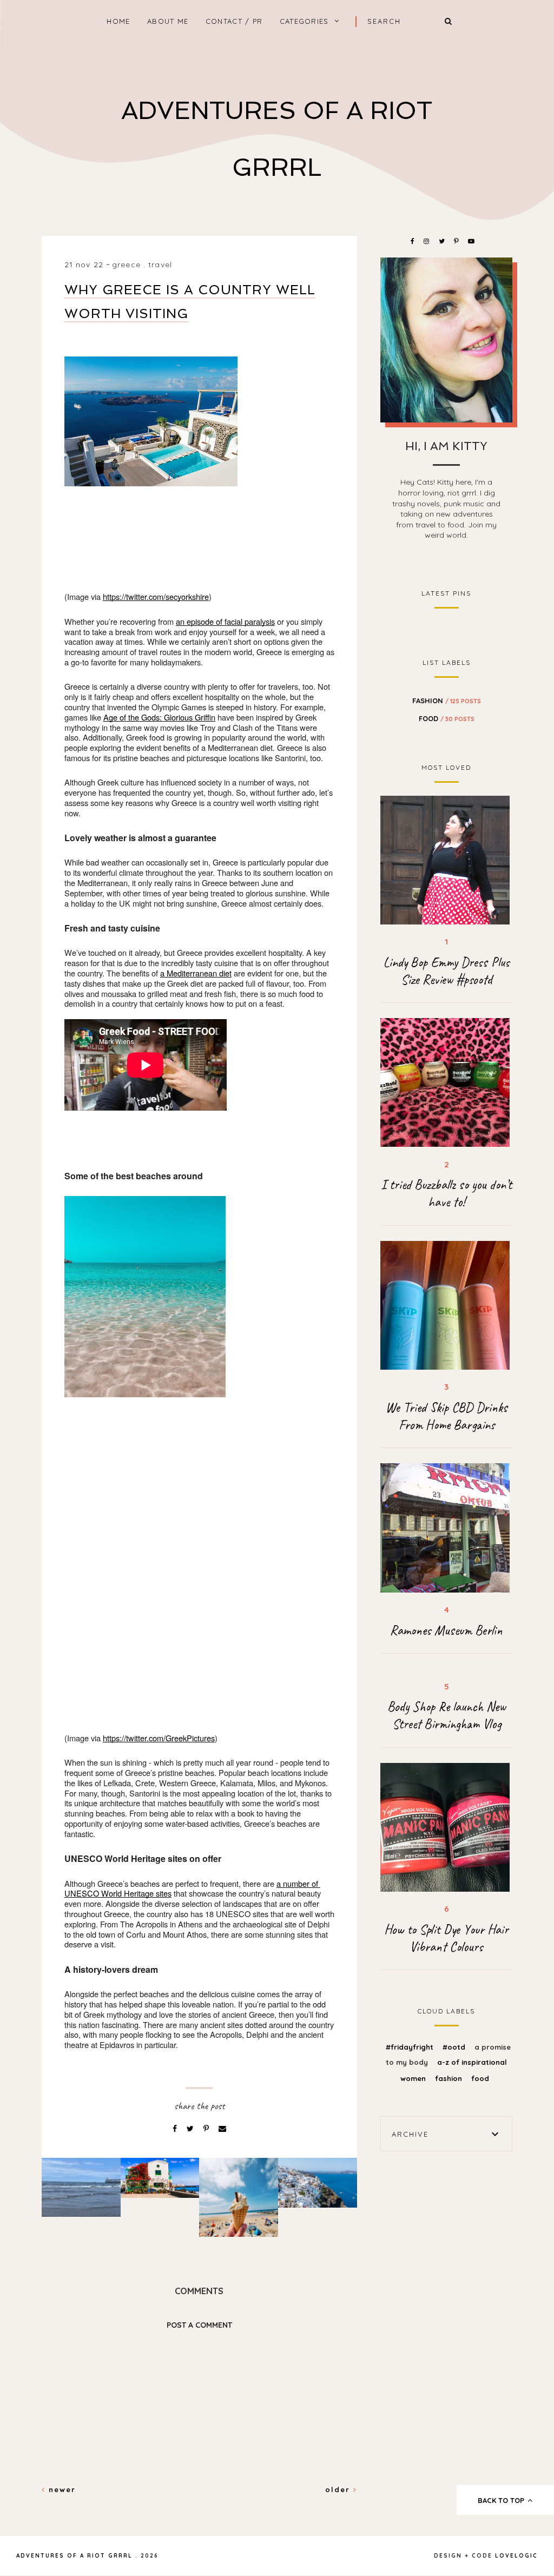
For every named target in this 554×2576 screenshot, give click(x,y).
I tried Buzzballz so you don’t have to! (446, 1193)
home (118, 21)
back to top (502, 2500)
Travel (160, 265)
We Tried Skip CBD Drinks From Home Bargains (447, 1416)
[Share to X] (191, 2129)
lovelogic (516, 2556)
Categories (304, 21)
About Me (168, 21)
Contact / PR (234, 21)
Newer (61, 2489)
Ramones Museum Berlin (446, 1630)
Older (339, 2489)
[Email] (222, 2129)
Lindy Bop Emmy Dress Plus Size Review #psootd (446, 971)
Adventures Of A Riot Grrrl (74, 2556)
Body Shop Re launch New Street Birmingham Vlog (447, 1715)
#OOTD (455, 2047)
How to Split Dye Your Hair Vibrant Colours (446, 1938)
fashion (447, 701)
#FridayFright (411, 2047)
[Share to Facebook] (176, 2129)
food (447, 718)
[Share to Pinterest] (207, 2129)
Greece (126, 265)
